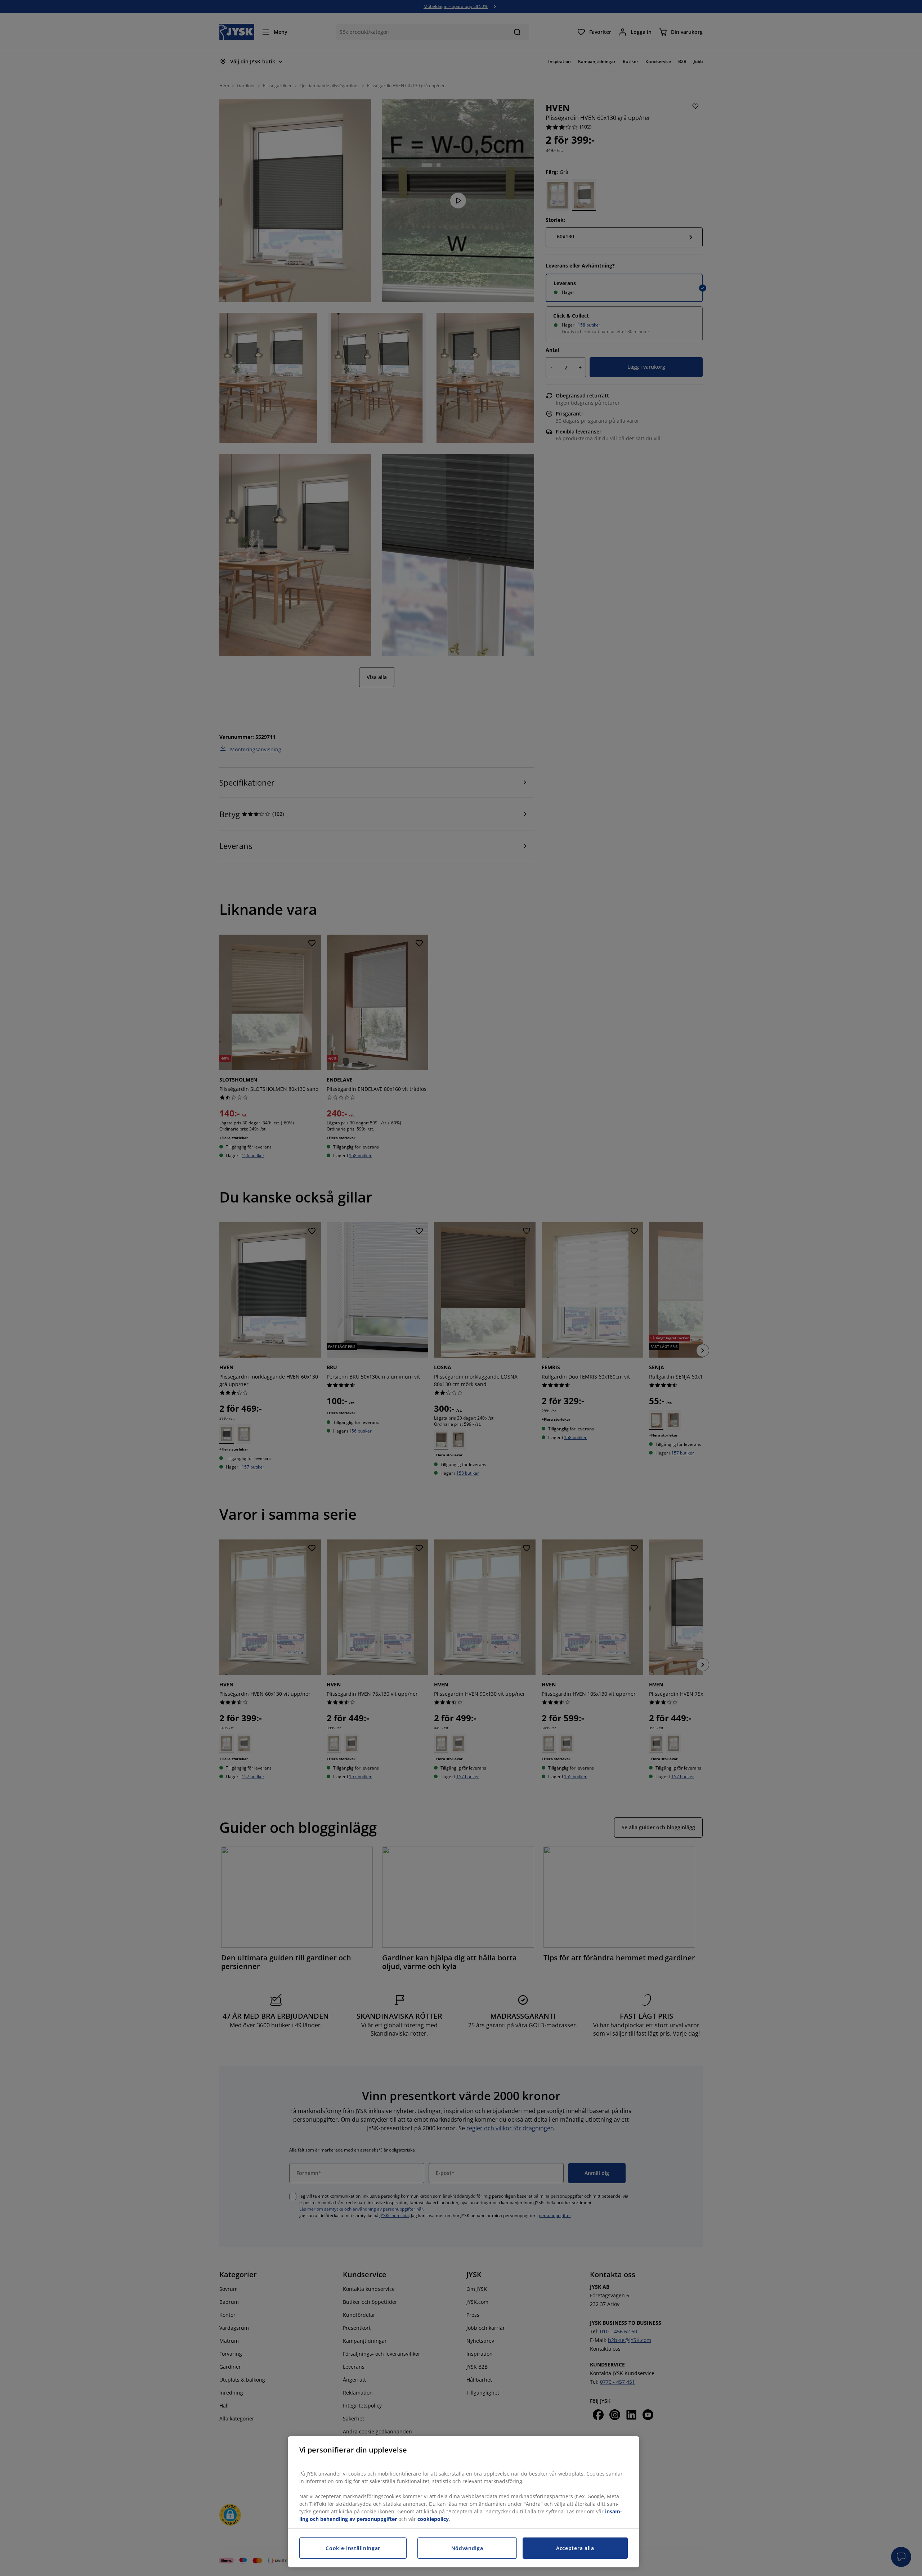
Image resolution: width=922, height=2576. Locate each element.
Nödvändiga (467, 2548)
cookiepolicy (433, 2519)
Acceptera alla (575, 2548)
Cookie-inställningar (353, 2548)
